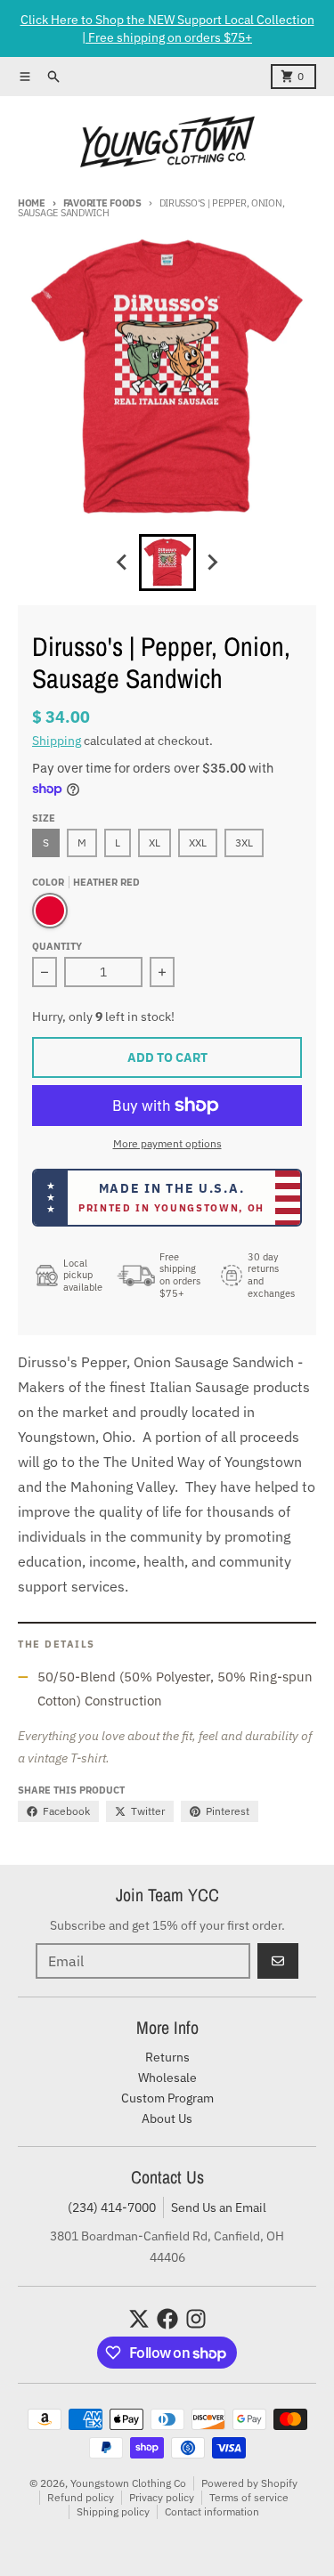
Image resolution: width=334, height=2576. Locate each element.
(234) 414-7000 (112, 2207)
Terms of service (249, 2497)
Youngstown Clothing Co (128, 2483)
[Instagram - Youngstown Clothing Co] (196, 2319)
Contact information (212, 2511)
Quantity (57, 946)
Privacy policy (162, 2497)
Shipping (57, 741)
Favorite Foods (102, 203)
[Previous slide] (123, 563)
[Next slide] (212, 563)
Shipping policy (113, 2511)
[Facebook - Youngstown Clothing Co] (167, 2319)
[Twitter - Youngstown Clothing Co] (139, 2319)
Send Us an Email (219, 2207)
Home (32, 203)
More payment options (167, 1143)
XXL (198, 842)
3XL (244, 842)
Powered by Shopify (249, 2483)
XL (155, 842)
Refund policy (81, 2497)
